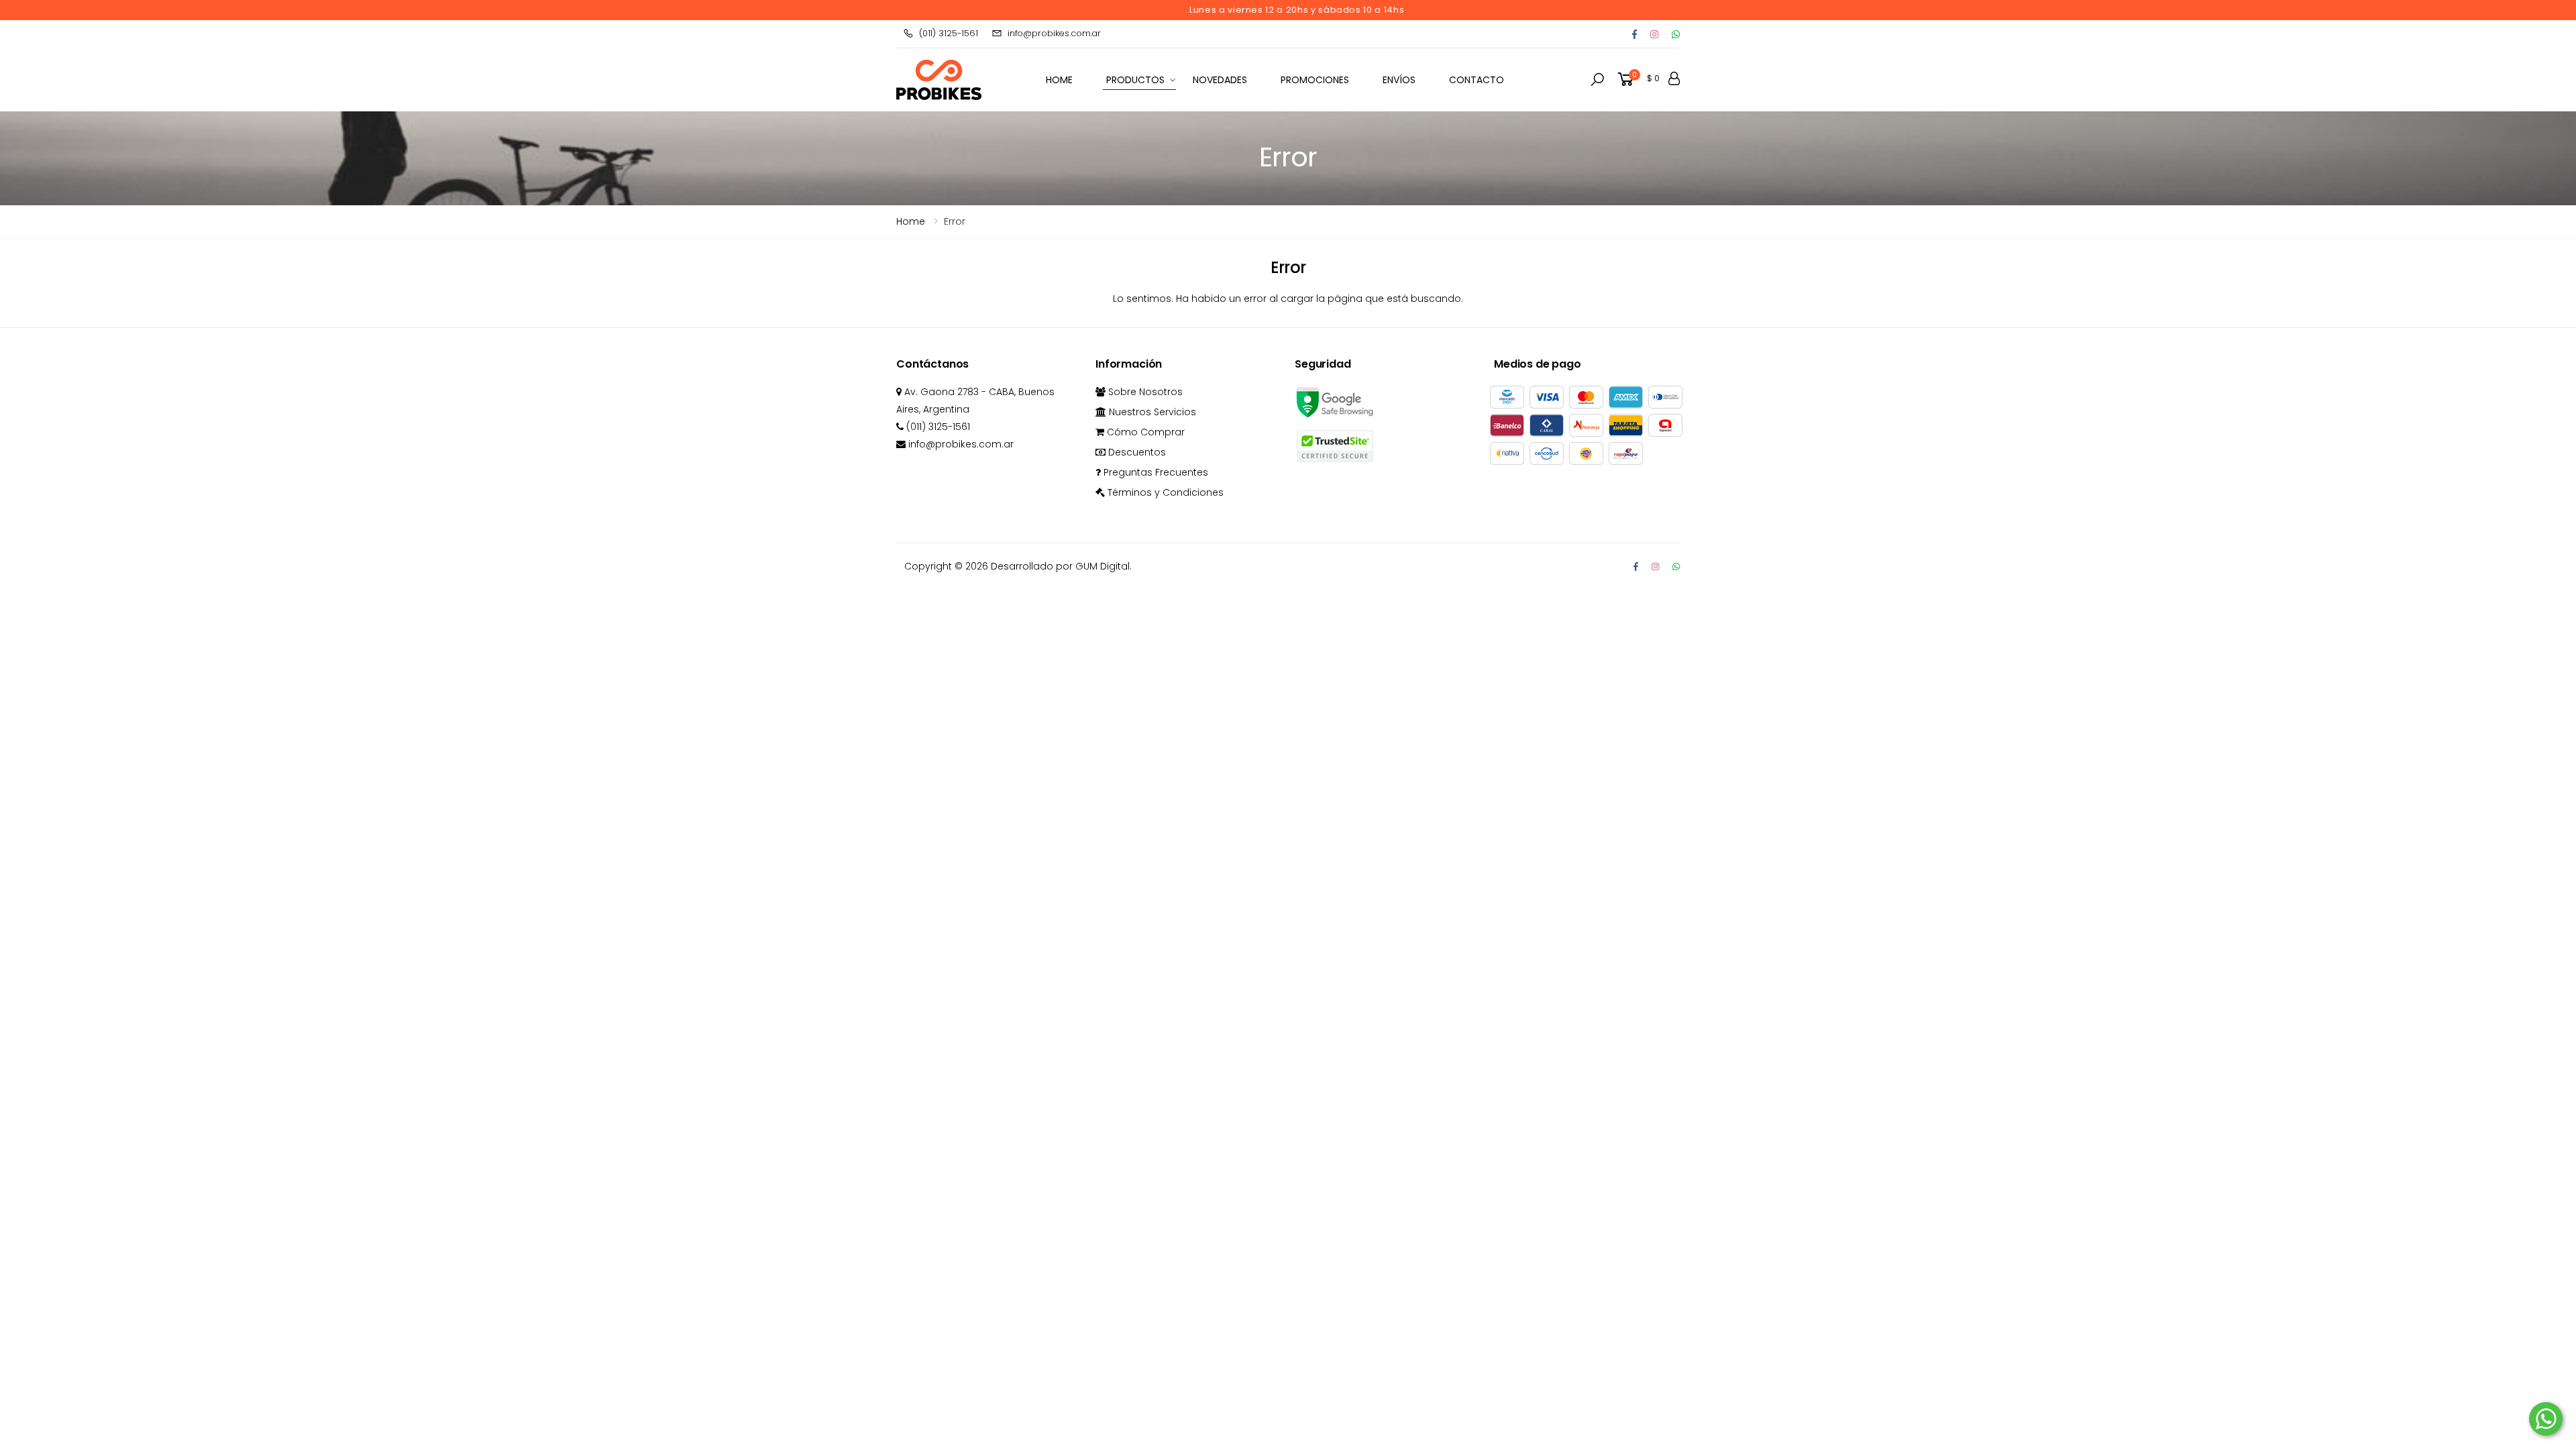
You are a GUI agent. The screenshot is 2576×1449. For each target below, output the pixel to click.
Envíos (1399, 80)
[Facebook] (1634, 34)
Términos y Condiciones (1164, 492)
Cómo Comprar (1144, 432)
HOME (1059, 80)
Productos (1135, 80)
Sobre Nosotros (1144, 392)
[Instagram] (1654, 34)
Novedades (1220, 80)
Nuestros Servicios (1151, 412)
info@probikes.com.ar (1054, 33)
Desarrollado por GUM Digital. (1061, 566)
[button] (1597, 80)
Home (911, 221)
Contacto (1477, 80)
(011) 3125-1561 (949, 33)
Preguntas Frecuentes (1155, 472)
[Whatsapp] (1676, 34)
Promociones (1315, 80)
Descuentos (1136, 452)
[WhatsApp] (1676, 567)
